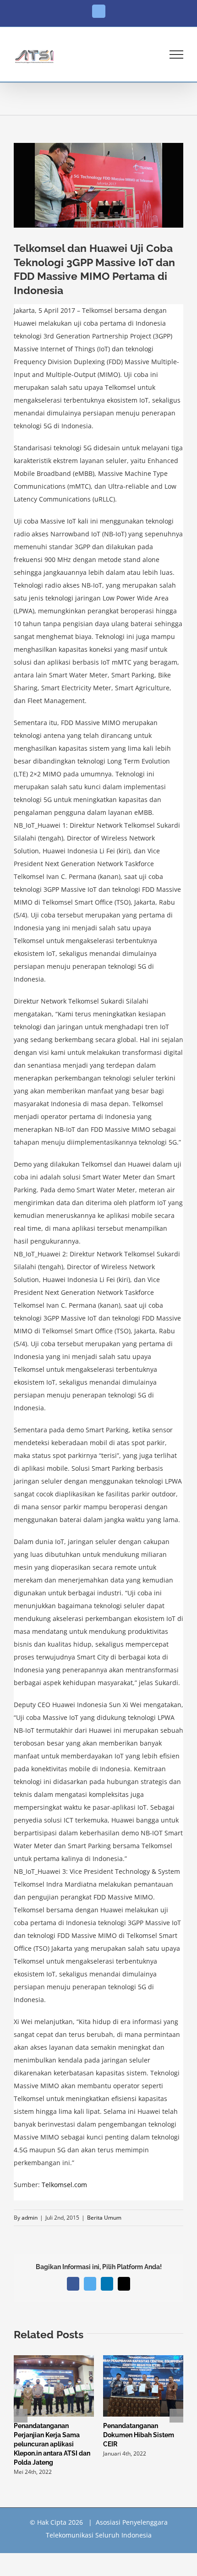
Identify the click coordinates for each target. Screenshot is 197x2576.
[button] (21, 2416)
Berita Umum (104, 2218)
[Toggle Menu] (177, 55)
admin (30, 2218)
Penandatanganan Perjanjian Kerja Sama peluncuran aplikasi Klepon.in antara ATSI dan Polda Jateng (52, 2444)
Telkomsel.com (64, 2185)
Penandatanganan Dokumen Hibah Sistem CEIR (139, 2435)
